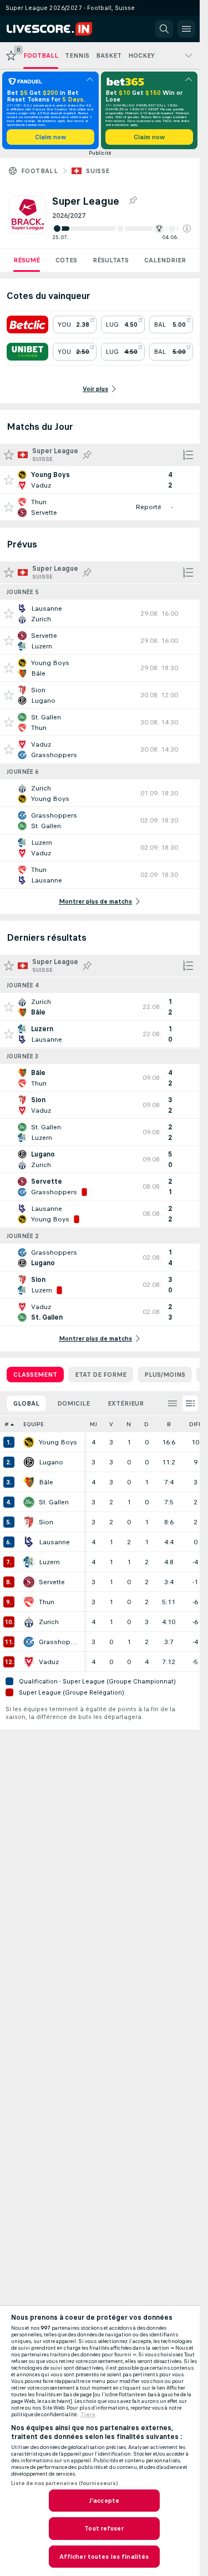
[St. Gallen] (29, 1502)
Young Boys (58, 1442)
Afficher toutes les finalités (104, 2557)
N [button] (129, 1424)
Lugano (51, 1462)
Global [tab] (26, 1403)
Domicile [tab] (73, 1403)
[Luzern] (29, 1562)
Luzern (49, 1562)
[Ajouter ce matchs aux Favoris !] (9, 480)
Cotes (66, 260)
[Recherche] (164, 29)
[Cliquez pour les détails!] (100, 480)
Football (39, 171)
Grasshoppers (59, 1642)
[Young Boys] (29, 1442)
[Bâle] (29, 1482)
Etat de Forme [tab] (101, 1375)
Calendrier (165, 260)
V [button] (111, 1424)
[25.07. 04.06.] (121, 229)
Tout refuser (104, 2528)
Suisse (98, 171)
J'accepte (104, 2501)
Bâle (46, 1482)
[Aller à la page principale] (57, 29)
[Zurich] (29, 1622)
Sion (46, 1522)
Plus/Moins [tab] (165, 1375)
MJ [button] (93, 1424)
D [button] (146, 1424)
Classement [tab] (35, 1375)
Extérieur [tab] (126, 1403)
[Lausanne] (29, 1542)
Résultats (111, 260)
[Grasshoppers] (29, 1642)
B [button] (169, 1424)
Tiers (88, 2415)
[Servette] (29, 1582)
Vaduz (49, 1662)
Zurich (49, 1622)
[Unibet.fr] (27, 352)
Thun (47, 1602)
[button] (187, 229)
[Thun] (29, 1602)
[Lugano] (29, 1462)
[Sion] (29, 1522)
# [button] (7, 1424)
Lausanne (54, 1542)
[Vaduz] (29, 1662)
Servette (52, 1582)
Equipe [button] (34, 1424)
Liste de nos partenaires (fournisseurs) (64, 2483)
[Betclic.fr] (27, 324)
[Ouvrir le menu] (186, 29)
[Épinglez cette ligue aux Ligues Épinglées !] (133, 201)
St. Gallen (54, 1502)
